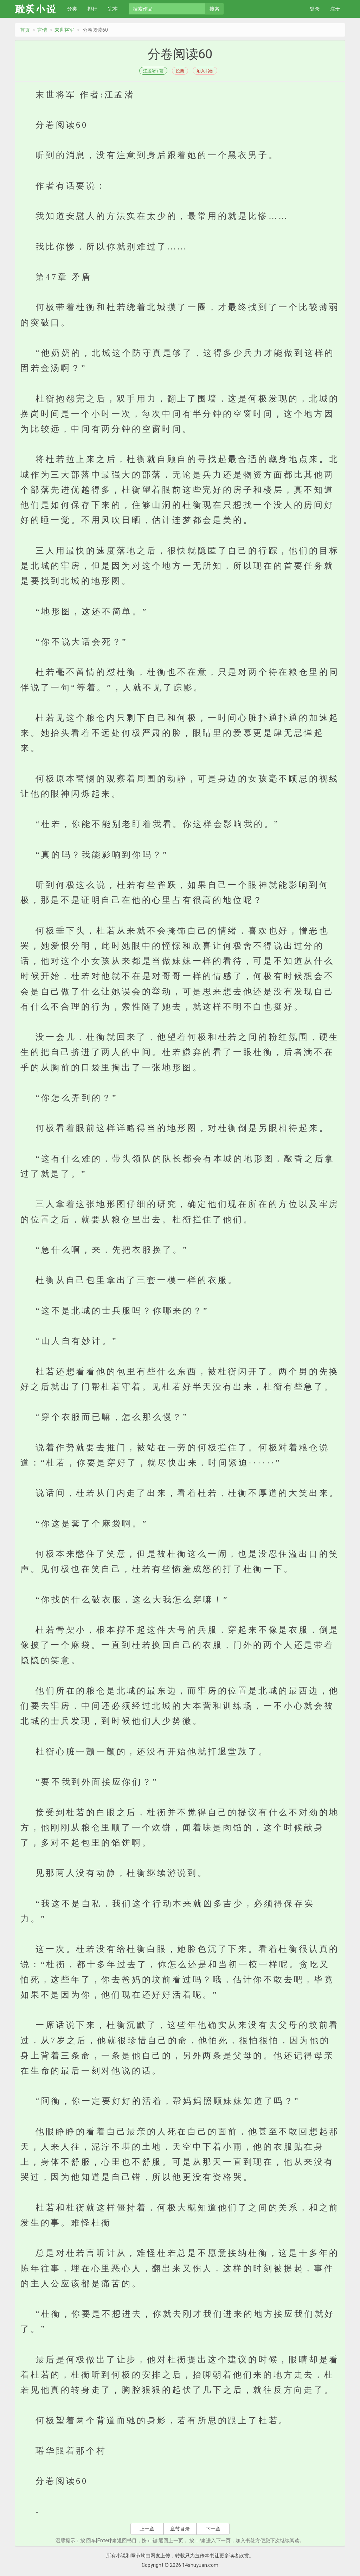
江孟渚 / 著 (153, 71)
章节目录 (180, 2529)
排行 (92, 9)
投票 (180, 71)
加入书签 (205, 71)
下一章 (213, 2529)
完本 (113, 9)
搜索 (214, 9)
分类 (72, 9)
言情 (42, 30)
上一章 (147, 2529)
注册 (335, 9)
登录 (315, 9)
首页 (25, 30)
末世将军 (64, 30)
